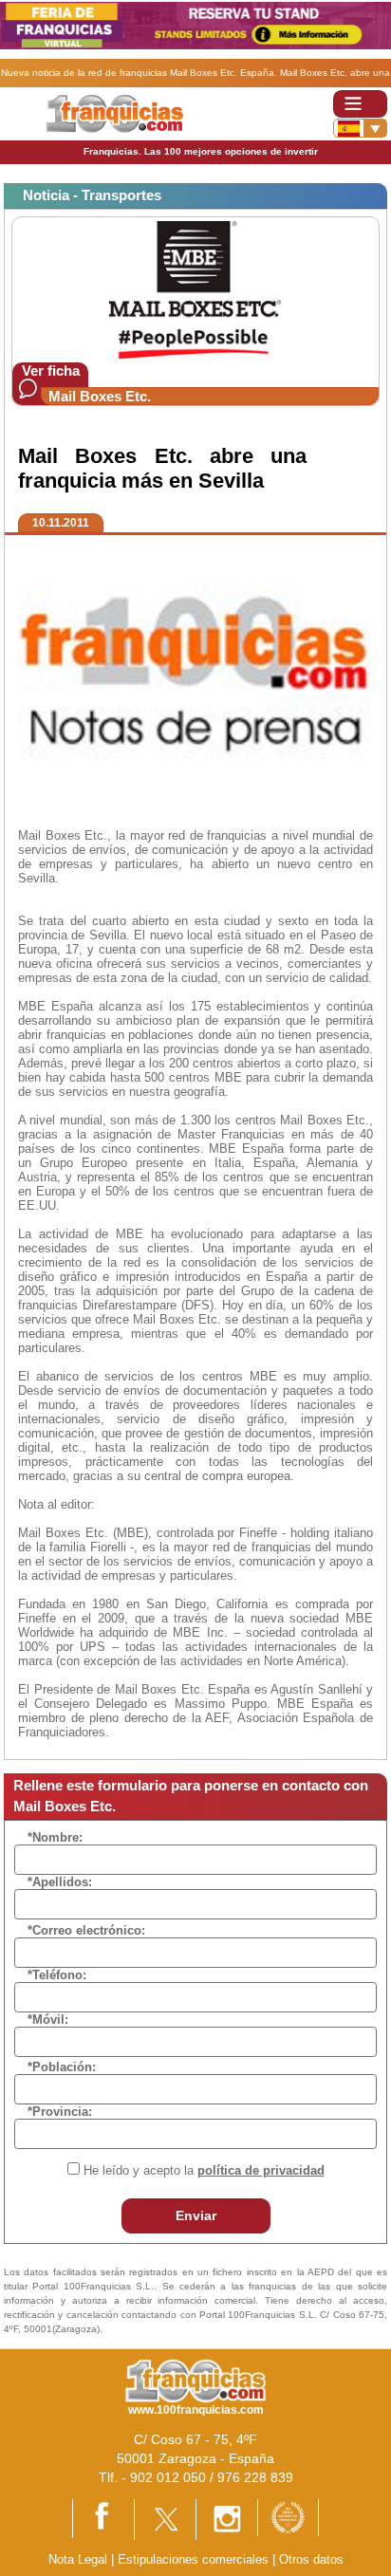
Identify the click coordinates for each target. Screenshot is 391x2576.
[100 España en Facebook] (103, 2518)
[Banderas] (360, 128)
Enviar (196, 2215)
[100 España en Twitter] (165, 2519)
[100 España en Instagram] (227, 2519)
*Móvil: (48, 2020)
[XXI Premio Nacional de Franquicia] (288, 2517)
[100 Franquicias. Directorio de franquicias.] (114, 113)
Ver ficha (51, 371)
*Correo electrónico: (86, 1930)
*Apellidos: (60, 1882)
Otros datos (311, 2559)
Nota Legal (78, 2559)
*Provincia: (60, 2112)
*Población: (62, 2067)
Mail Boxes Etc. (100, 396)
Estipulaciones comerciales (195, 2559)
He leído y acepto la (204, 2170)
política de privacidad (261, 2170)
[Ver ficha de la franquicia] (195, 289)
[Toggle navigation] (360, 104)
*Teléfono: (57, 1975)
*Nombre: (55, 1837)
